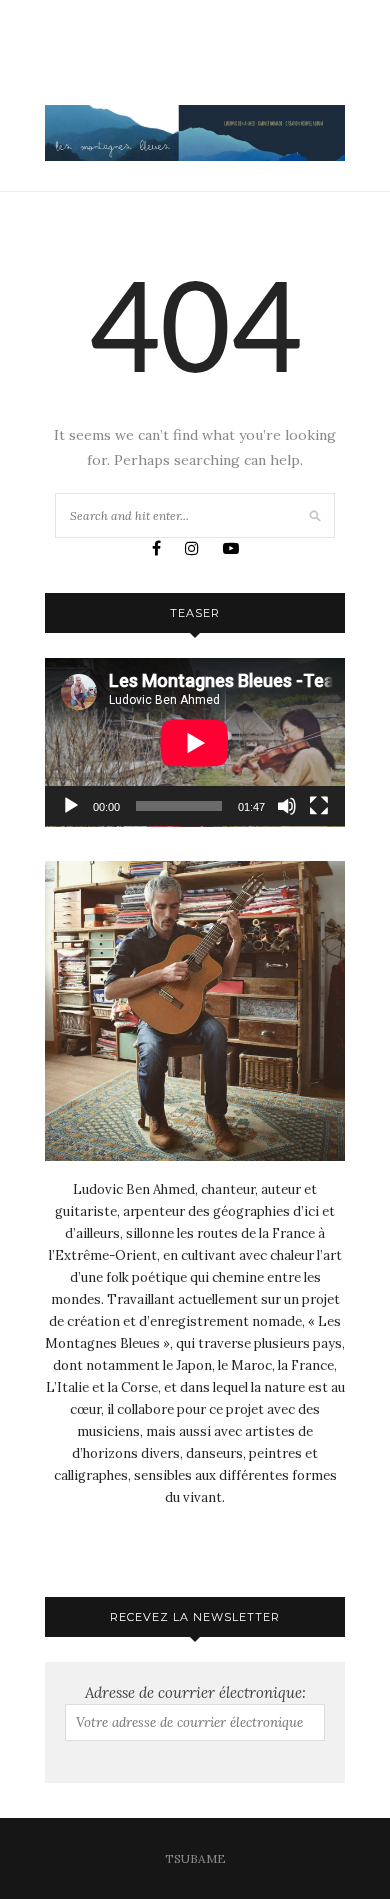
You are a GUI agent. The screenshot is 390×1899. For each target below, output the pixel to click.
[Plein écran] (319, 806)
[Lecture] (71, 806)
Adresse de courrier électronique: (195, 1692)
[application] (195, 742)
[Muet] (287, 806)
